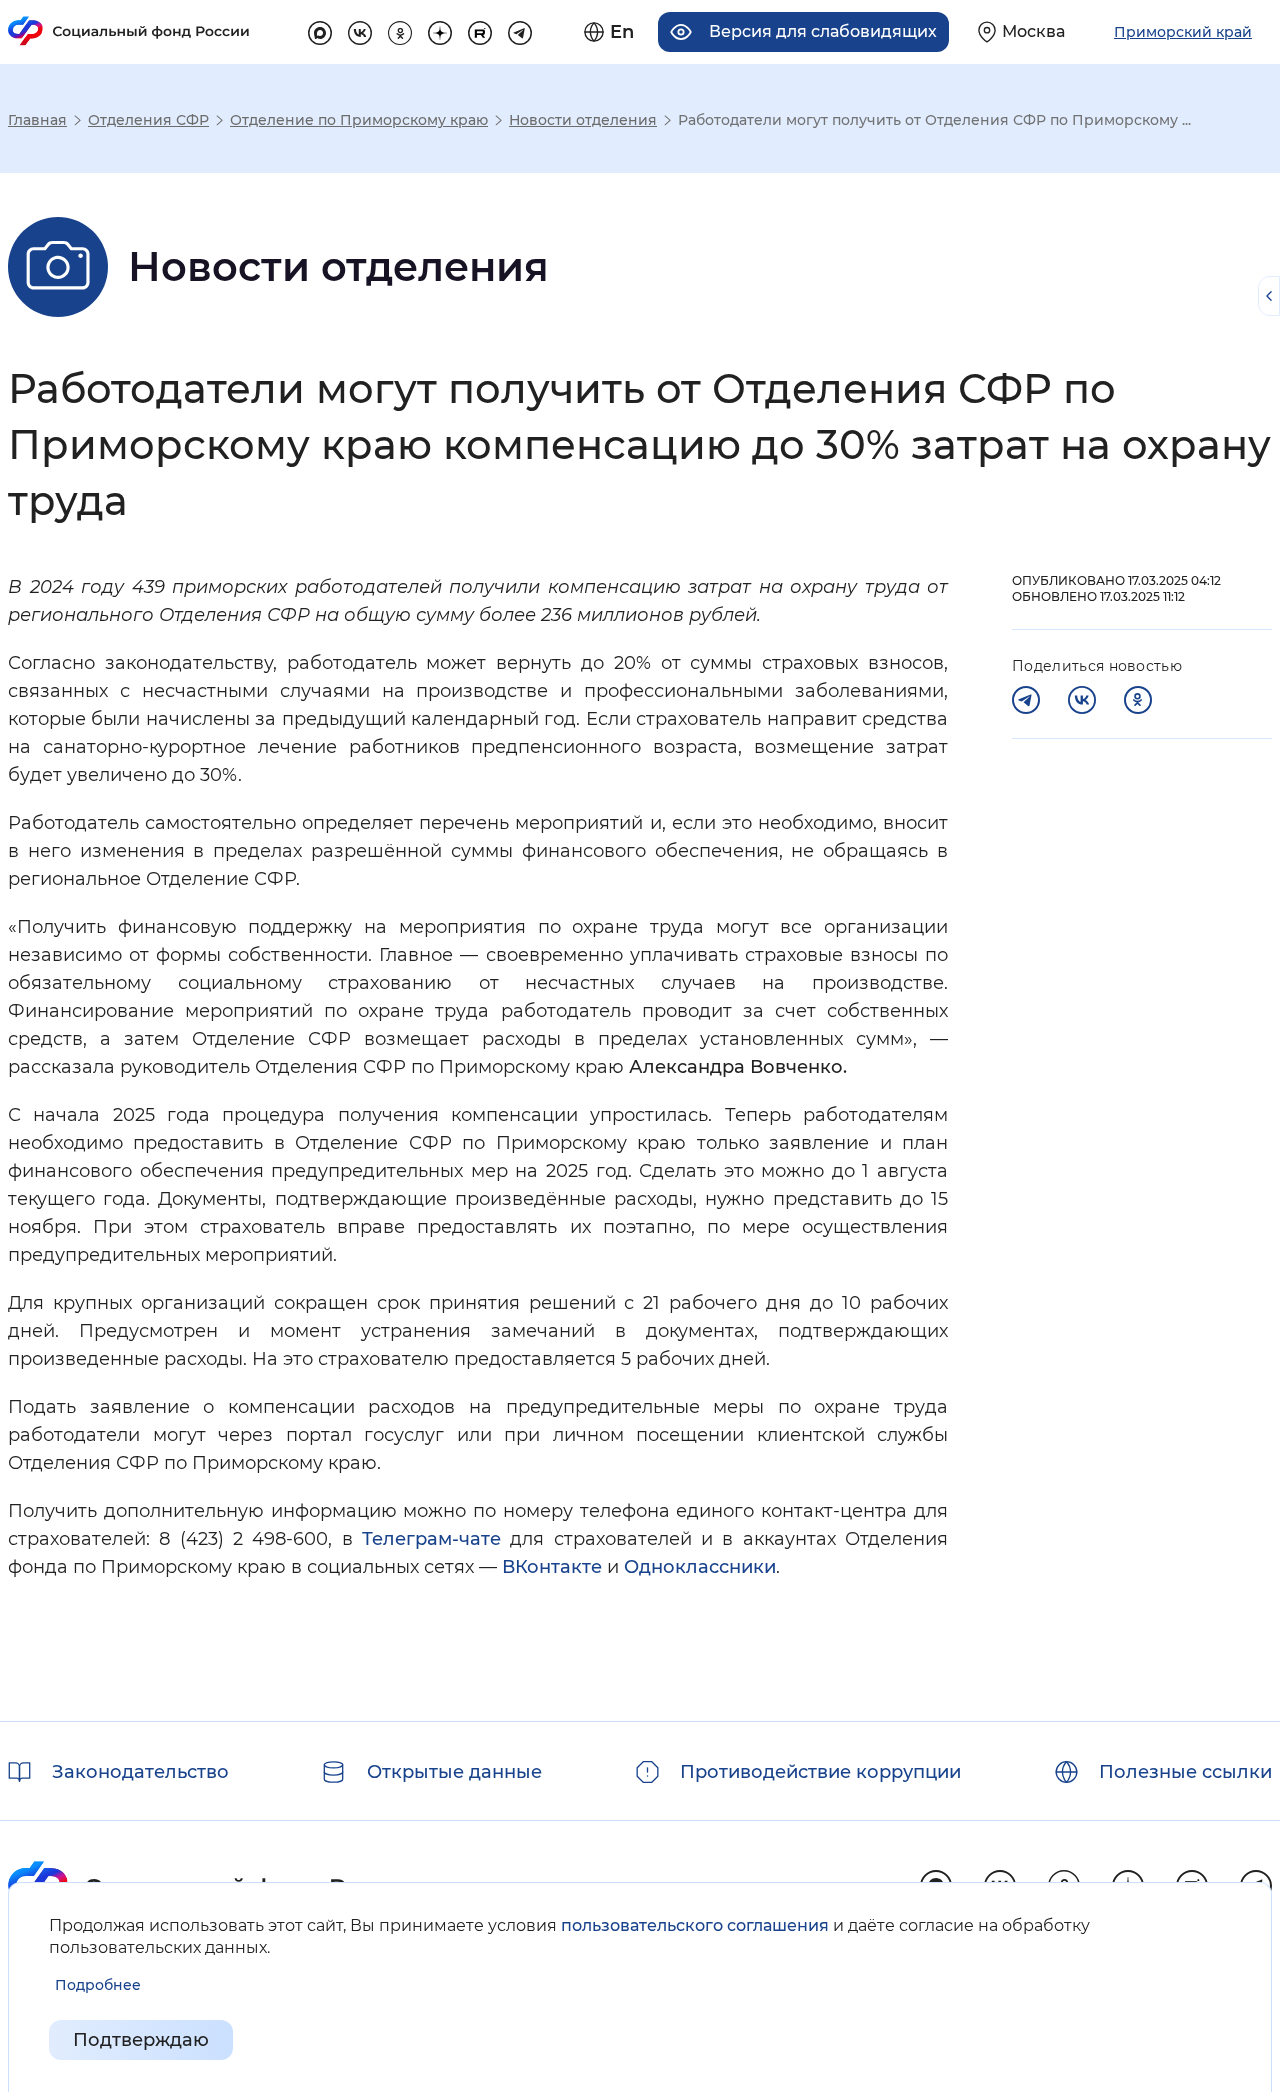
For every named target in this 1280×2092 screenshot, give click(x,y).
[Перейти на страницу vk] (360, 30)
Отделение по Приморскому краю (359, 120)
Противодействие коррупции (820, 1772)
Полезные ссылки (1185, 1772)
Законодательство (140, 1772)
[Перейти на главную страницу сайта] (129, 31)
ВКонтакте (552, 1567)
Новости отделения (583, 120)
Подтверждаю (141, 2040)
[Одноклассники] (1138, 700)
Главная (37, 120)
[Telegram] (1026, 700)
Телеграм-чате (431, 1539)
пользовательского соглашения (695, 1925)
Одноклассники (700, 1567)
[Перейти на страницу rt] (480, 30)
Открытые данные (454, 1772)
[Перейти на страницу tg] (520, 30)
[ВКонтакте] (1082, 700)
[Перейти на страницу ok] (400, 30)
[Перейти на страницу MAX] (320, 30)
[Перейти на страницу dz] (440, 30)
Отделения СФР (148, 120)
